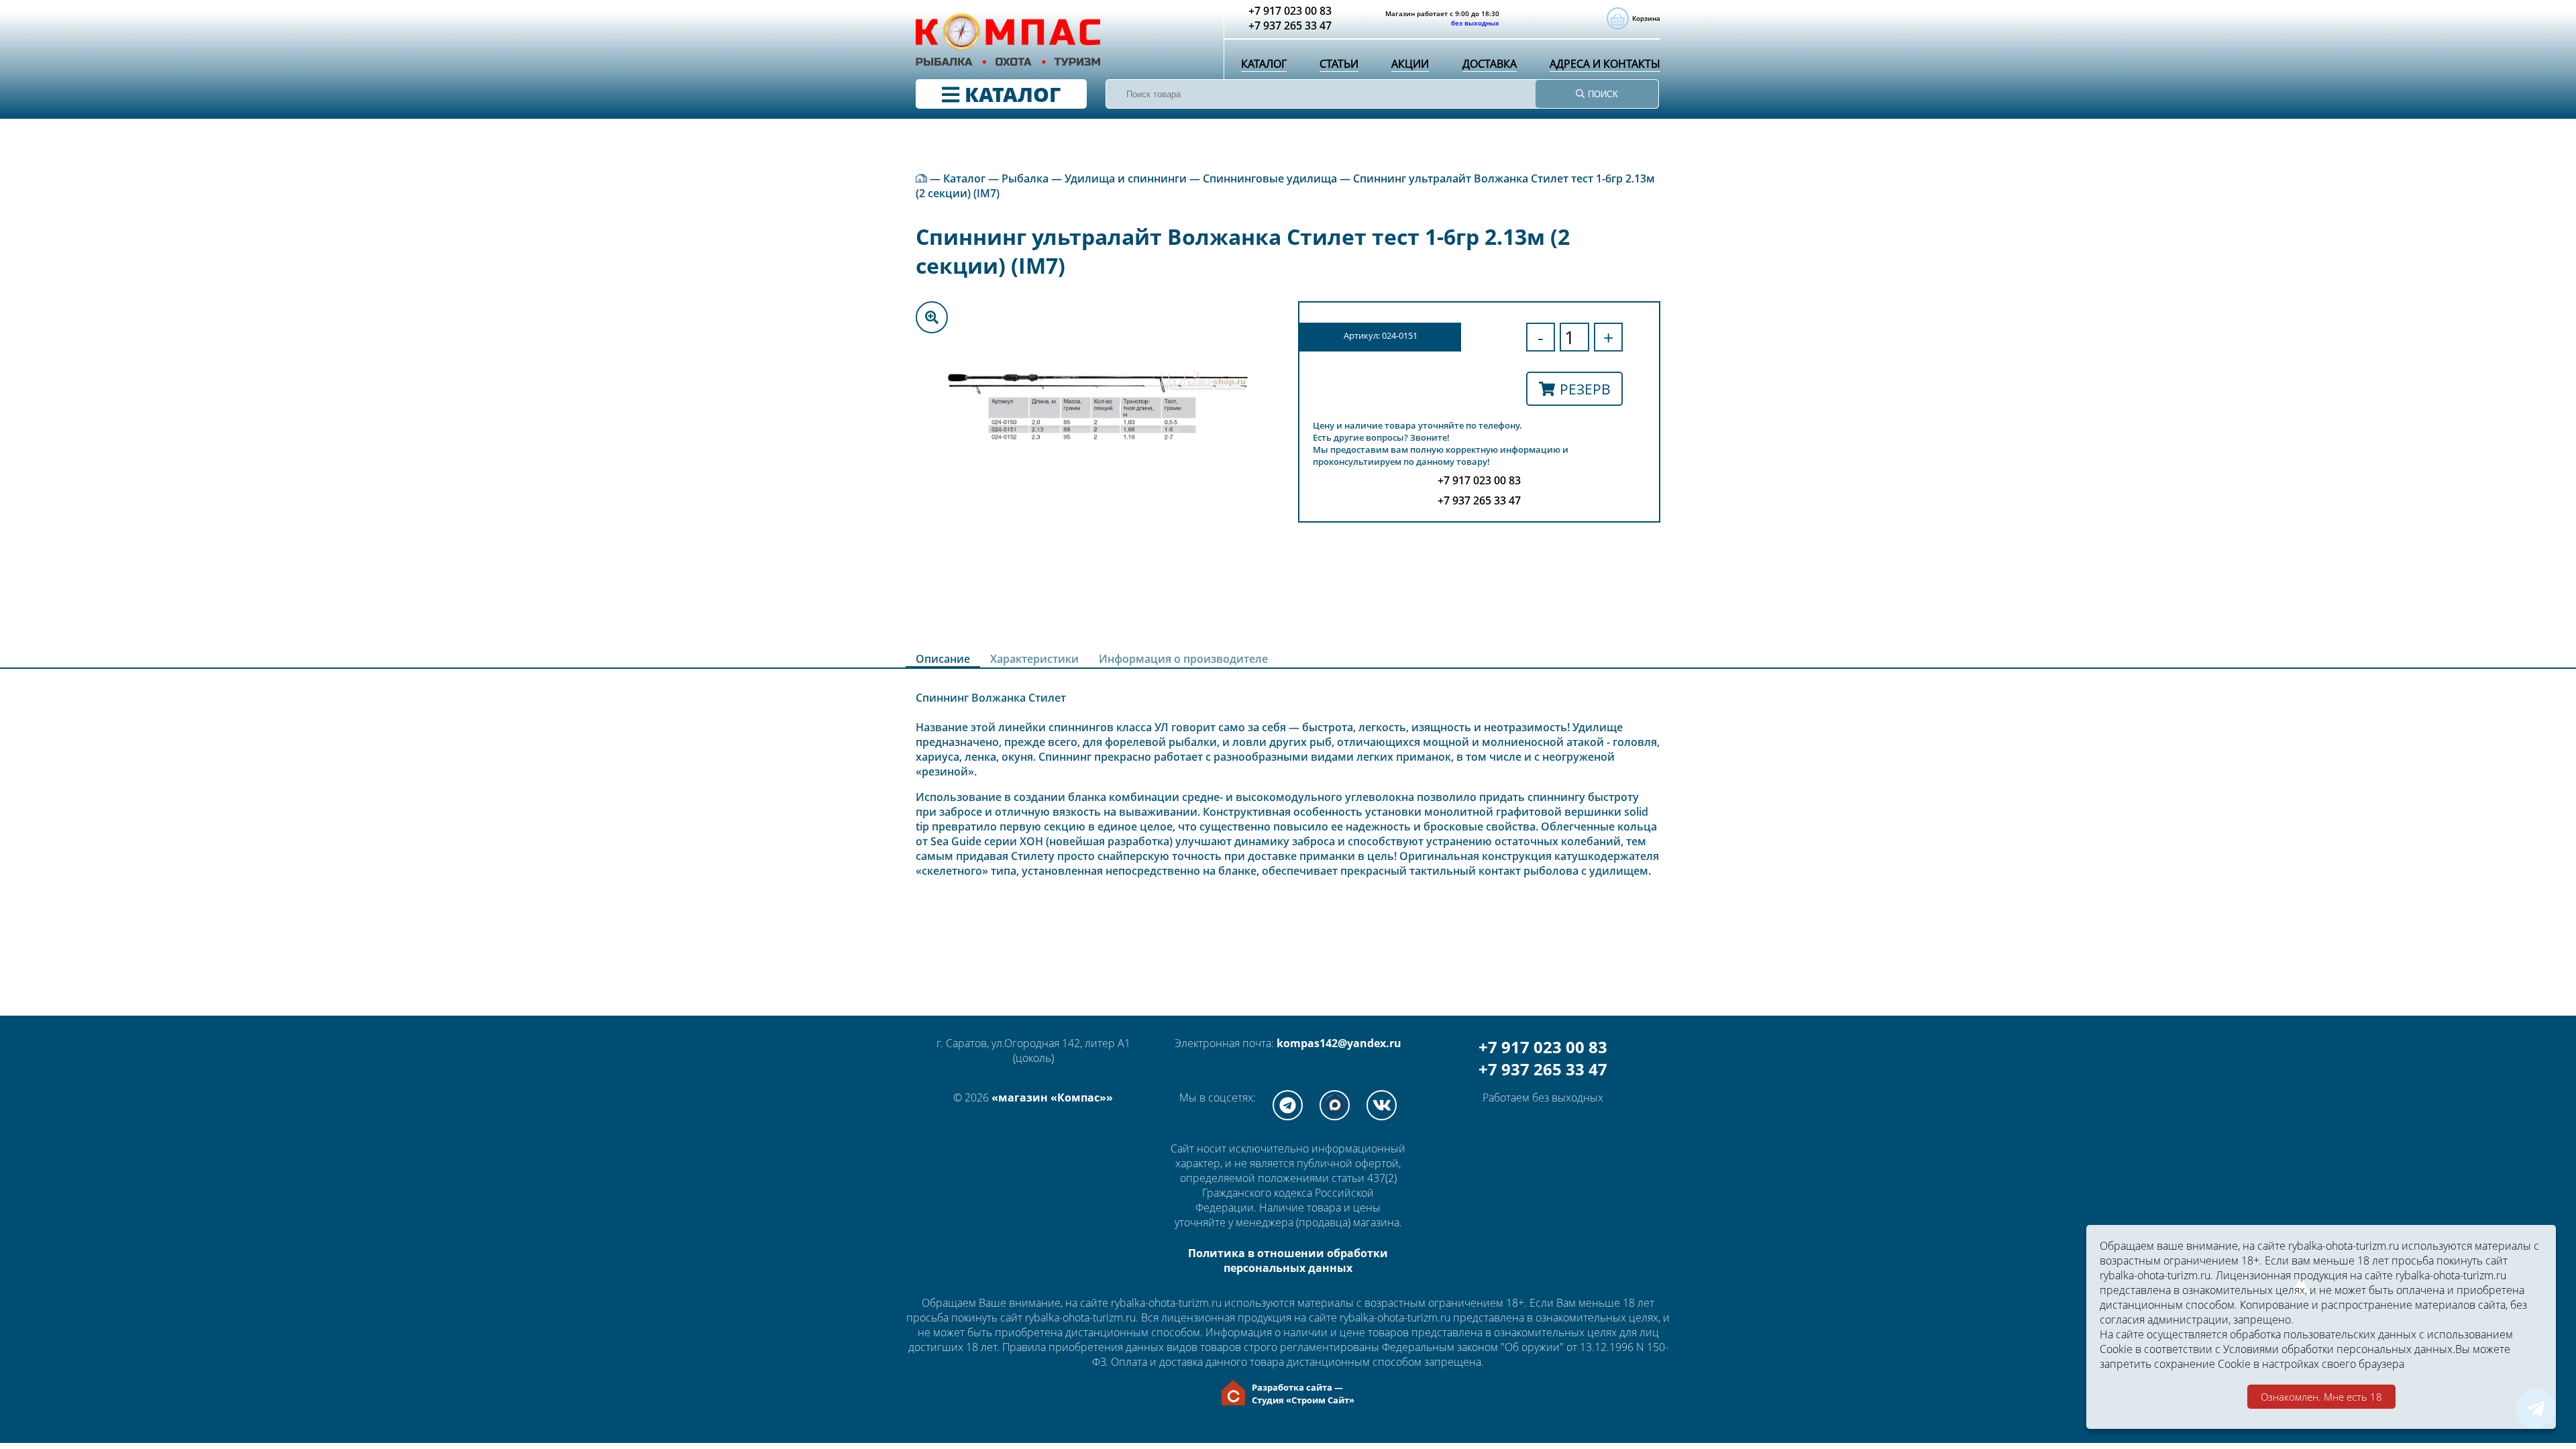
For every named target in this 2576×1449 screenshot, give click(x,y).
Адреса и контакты (1605, 64)
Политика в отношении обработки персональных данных (1288, 1260)
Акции (1410, 64)
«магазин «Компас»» (1052, 1097)
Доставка (1490, 64)
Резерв (1585, 389)
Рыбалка (1025, 178)
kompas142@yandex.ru (1339, 1043)
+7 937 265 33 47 (1543, 1069)
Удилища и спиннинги (1126, 178)
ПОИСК (1602, 94)
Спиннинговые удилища (1270, 178)
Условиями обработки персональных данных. (2339, 1349)
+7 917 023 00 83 (1543, 1047)
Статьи (1339, 64)
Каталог (1264, 64)
